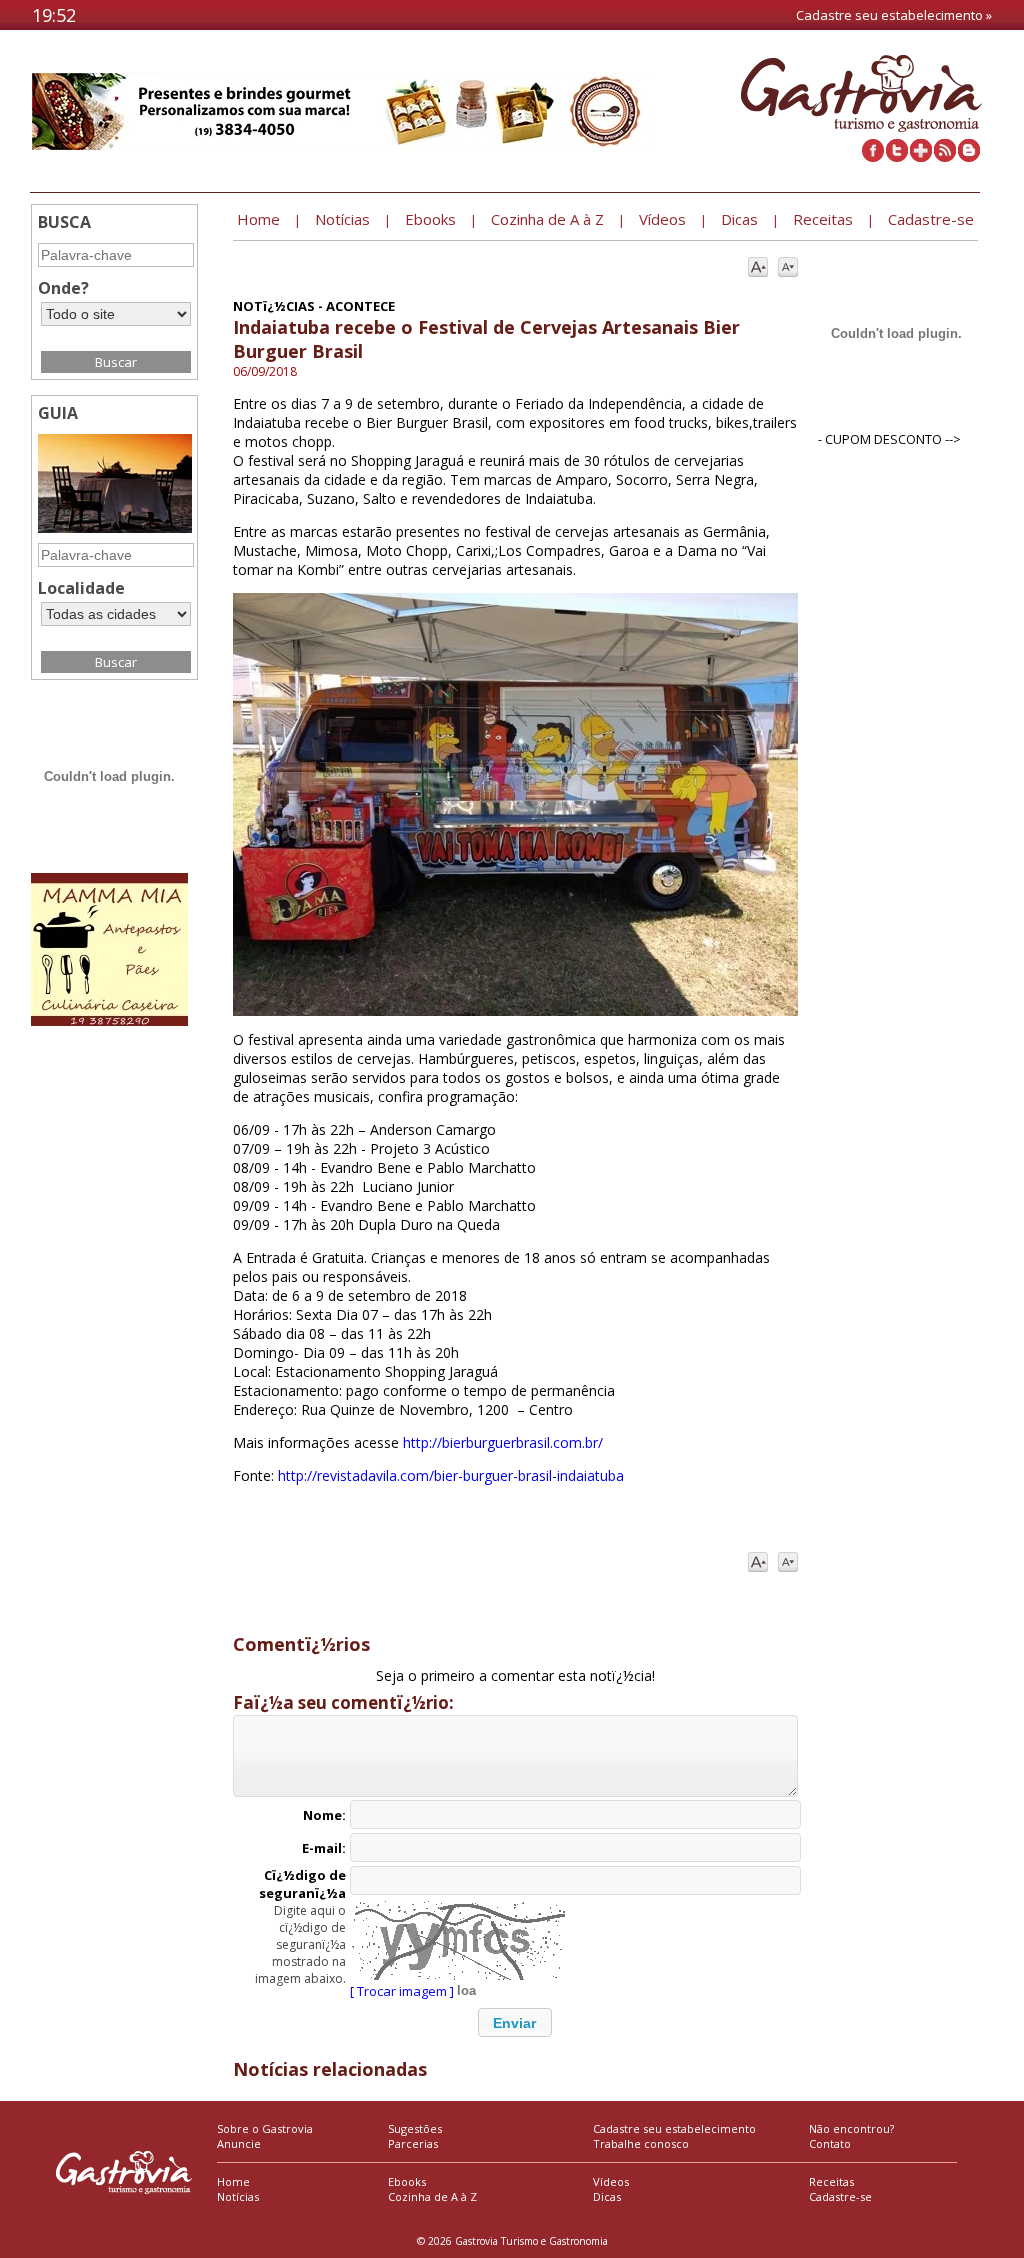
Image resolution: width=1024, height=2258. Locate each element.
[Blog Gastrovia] (969, 157)
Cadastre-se (840, 2196)
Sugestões (415, 2128)
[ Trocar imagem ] (402, 1991)
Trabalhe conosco (641, 2143)
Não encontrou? (851, 2128)
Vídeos (611, 2181)
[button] (515, 2022)
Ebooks (407, 2181)
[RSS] (945, 157)
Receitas (831, 2181)
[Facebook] (873, 157)
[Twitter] (897, 157)
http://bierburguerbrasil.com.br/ (503, 1442)
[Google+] (921, 157)
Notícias (238, 2196)
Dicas (607, 2196)
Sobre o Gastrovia (265, 2128)
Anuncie (239, 2143)
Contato (830, 2143)
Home (233, 2181)
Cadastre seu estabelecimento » (894, 15)
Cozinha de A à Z (432, 2196)
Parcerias (413, 2143)
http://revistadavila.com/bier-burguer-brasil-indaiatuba (451, 1475)
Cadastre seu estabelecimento (674, 2128)
